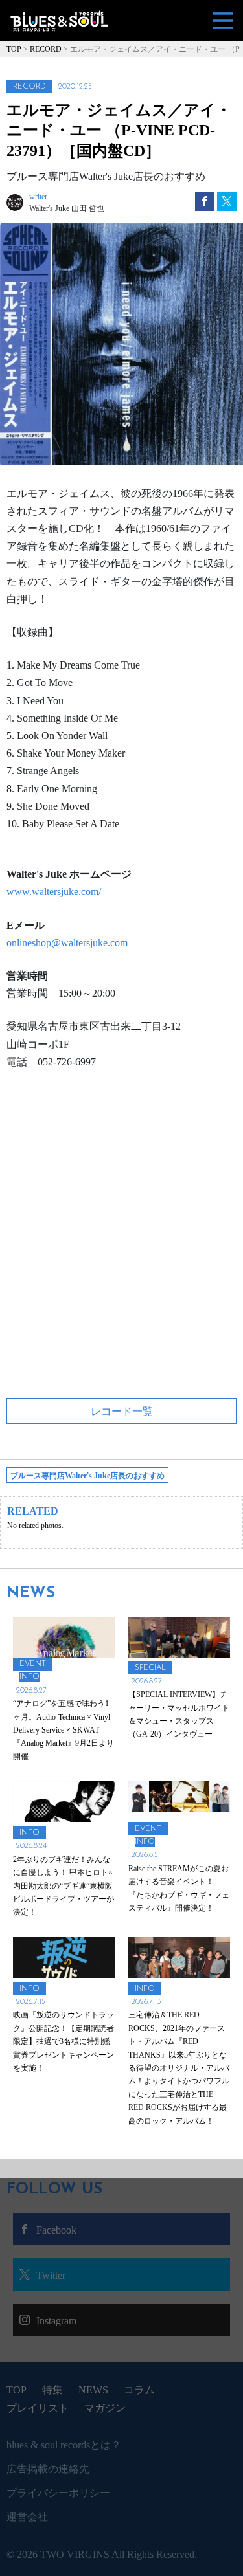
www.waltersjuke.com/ (54, 892)
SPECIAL (150, 1668)
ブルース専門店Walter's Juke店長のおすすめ (87, 1476)
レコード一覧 (122, 1411)
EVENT (33, 1664)
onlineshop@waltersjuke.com (67, 943)
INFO (29, 1677)
